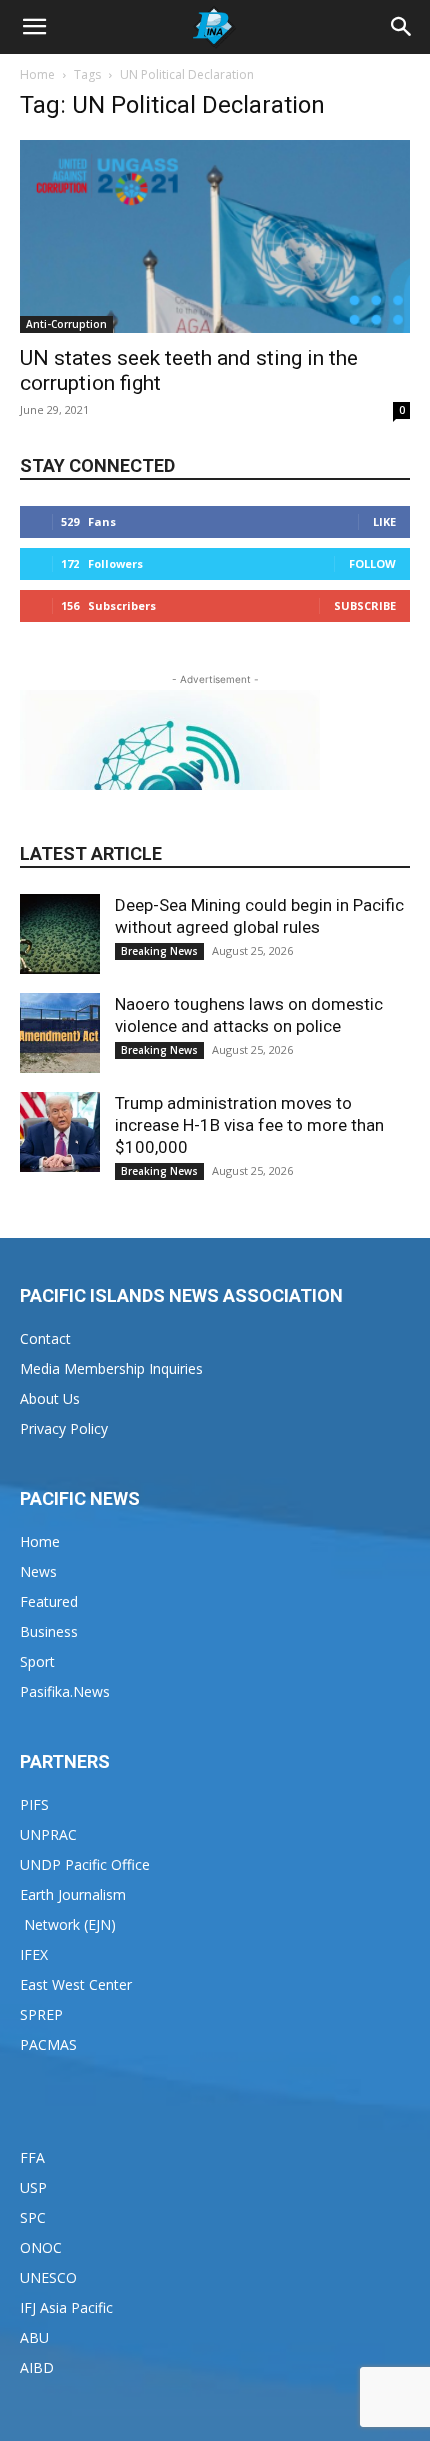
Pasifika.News (65, 1691)
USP (33, 2187)
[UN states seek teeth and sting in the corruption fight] (215, 236)
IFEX (34, 1954)
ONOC (41, 2247)
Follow (372, 563)
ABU (34, 2337)
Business (49, 1631)
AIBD (37, 2367)
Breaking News (159, 951)
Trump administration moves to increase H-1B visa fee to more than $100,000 (249, 1125)
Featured (49, 1601)
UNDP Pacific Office (85, 1864)
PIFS (34, 1804)
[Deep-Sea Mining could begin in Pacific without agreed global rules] (60, 934)
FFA (32, 2157)
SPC (33, 2217)
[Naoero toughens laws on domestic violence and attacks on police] (60, 1033)
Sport (37, 1661)
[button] (34, 27)
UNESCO (48, 2277)
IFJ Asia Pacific (66, 2307)
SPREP (41, 2014)
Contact (45, 1338)
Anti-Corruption (66, 324)
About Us (50, 1398)
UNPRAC (48, 1834)
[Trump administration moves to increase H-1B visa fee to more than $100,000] (60, 1132)
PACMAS (48, 2044)
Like (384, 521)
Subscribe (365, 605)
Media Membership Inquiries (111, 1368)
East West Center (76, 1984)
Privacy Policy (64, 1428)
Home (37, 74)
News (38, 1571)
